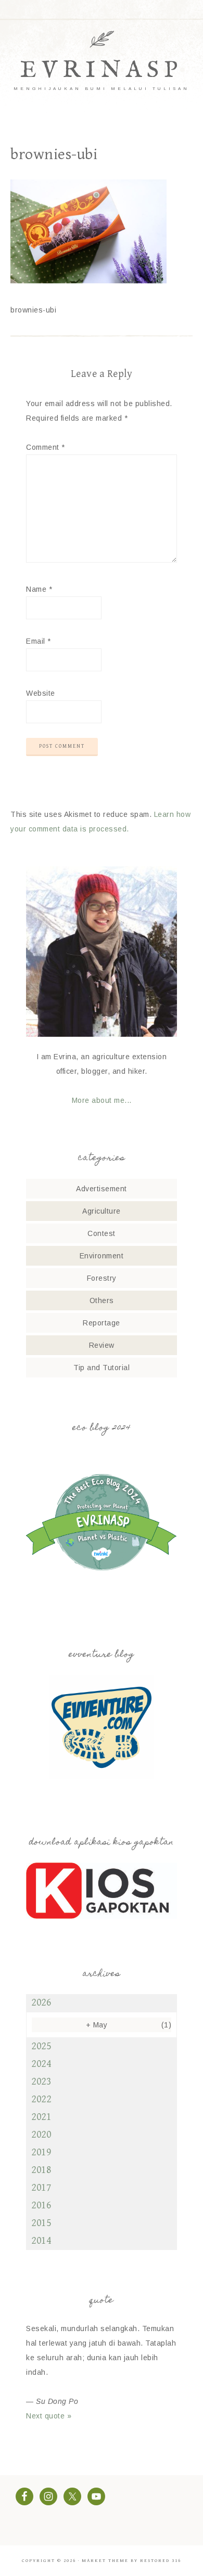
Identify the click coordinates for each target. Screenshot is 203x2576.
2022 (41, 2099)
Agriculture (102, 1211)
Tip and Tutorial (102, 1368)
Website (41, 693)
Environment (102, 1256)
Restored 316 (161, 2561)
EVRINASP (102, 70)
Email (39, 641)
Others (102, 1300)
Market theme (105, 2561)
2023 (41, 2082)
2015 (41, 2223)
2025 (41, 2046)
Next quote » (49, 2416)
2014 (41, 2241)
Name (39, 589)
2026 (41, 2003)
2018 (41, 2170)
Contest (102, 1233)
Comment (46, 447)
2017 (41, 2188)
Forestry (102, 1278)
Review (102, 1345)
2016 (41, 2206)
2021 (41, 2117)
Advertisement (102, 1189)
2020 (41, 2135)
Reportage (102, 1323)
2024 (41, 2064)
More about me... (102, 1100)
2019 (41, 2152)
